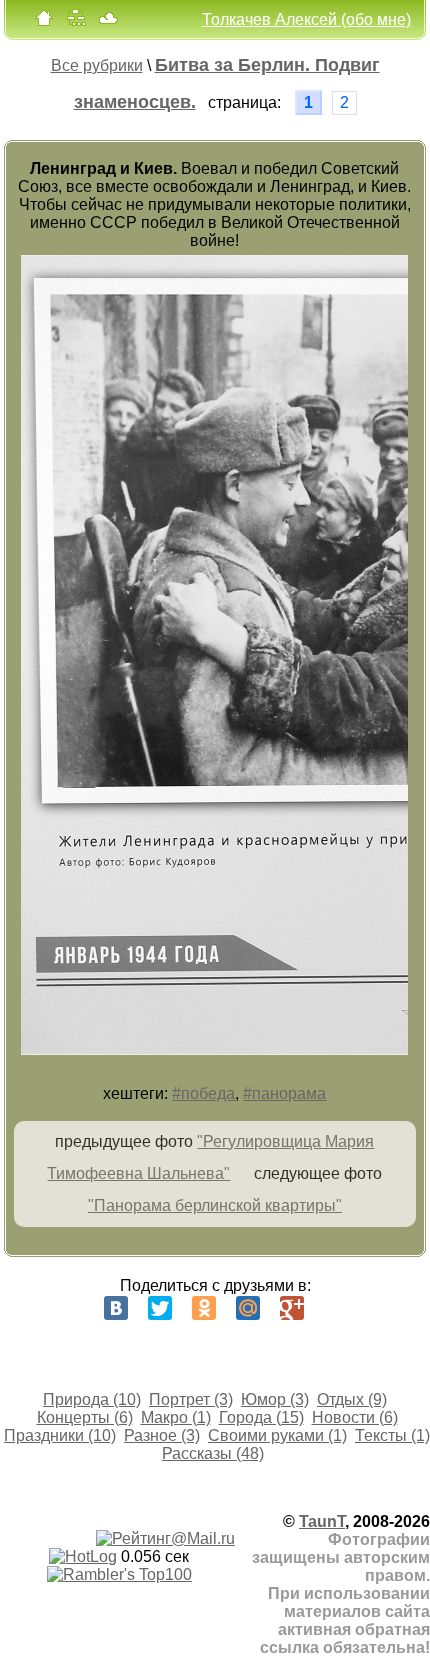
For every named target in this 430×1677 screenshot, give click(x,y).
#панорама (284, 1093)
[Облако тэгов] (108, 22)
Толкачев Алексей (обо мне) (306, 19)
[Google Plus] (292, 1308)
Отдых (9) (352, 1399)
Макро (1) (176, 1417)
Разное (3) (162, 1435)
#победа (203, 1093)
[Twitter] (160, 1308)
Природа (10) (92, 1399)
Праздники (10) (60, 1435)
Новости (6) (355, 1417)
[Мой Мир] (248, 1308)
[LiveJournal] (336, 1308)
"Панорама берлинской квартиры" (215, 1205)
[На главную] (44, 22)
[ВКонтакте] (116, 1308)
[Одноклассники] (204, 1308)
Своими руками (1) (277, 1435)
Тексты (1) (392, 1435)
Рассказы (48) (213, 1453)
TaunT (322, 1521)
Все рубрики (97, 65)
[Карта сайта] (76, 22)
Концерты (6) (85, 1417)
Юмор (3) (275, 1399)
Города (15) (261, 1417)
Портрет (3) (191, 1399)
